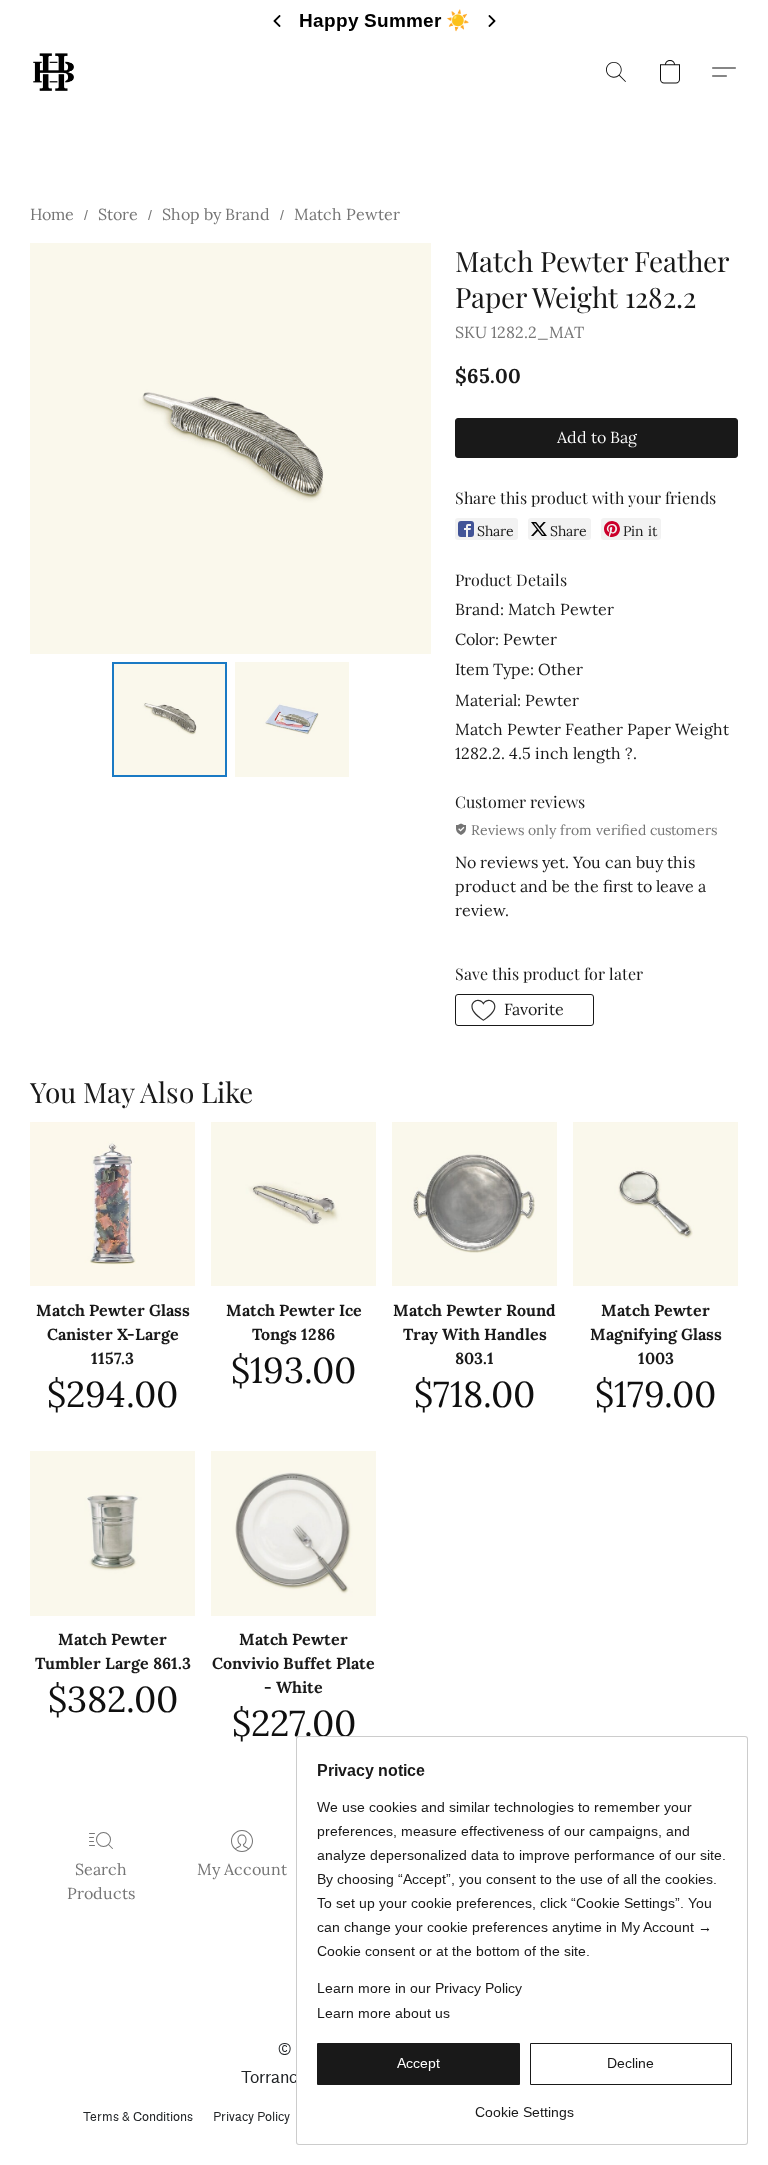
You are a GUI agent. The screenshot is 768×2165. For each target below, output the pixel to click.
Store (118, 214)
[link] (524, 2104)
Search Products (101, 1881)
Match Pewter (347, 214)
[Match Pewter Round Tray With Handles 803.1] (474, 1204)
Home (52, 214)
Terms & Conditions (138, 2116)
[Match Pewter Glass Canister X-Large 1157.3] (112, 1204)
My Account (242, 1869)
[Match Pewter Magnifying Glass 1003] (655, 1204)
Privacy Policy (251, 2116)
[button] (53, 72)
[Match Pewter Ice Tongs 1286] (293, 1204)
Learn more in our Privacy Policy (419, 1988)
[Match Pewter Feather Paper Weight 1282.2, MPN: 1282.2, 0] (169, 719)
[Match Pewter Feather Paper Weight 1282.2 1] (292, 719)
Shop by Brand (216, 214)
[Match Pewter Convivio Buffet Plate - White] (293, 1533)
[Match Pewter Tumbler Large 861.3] (112, 1533)
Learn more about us (383, 2013)
